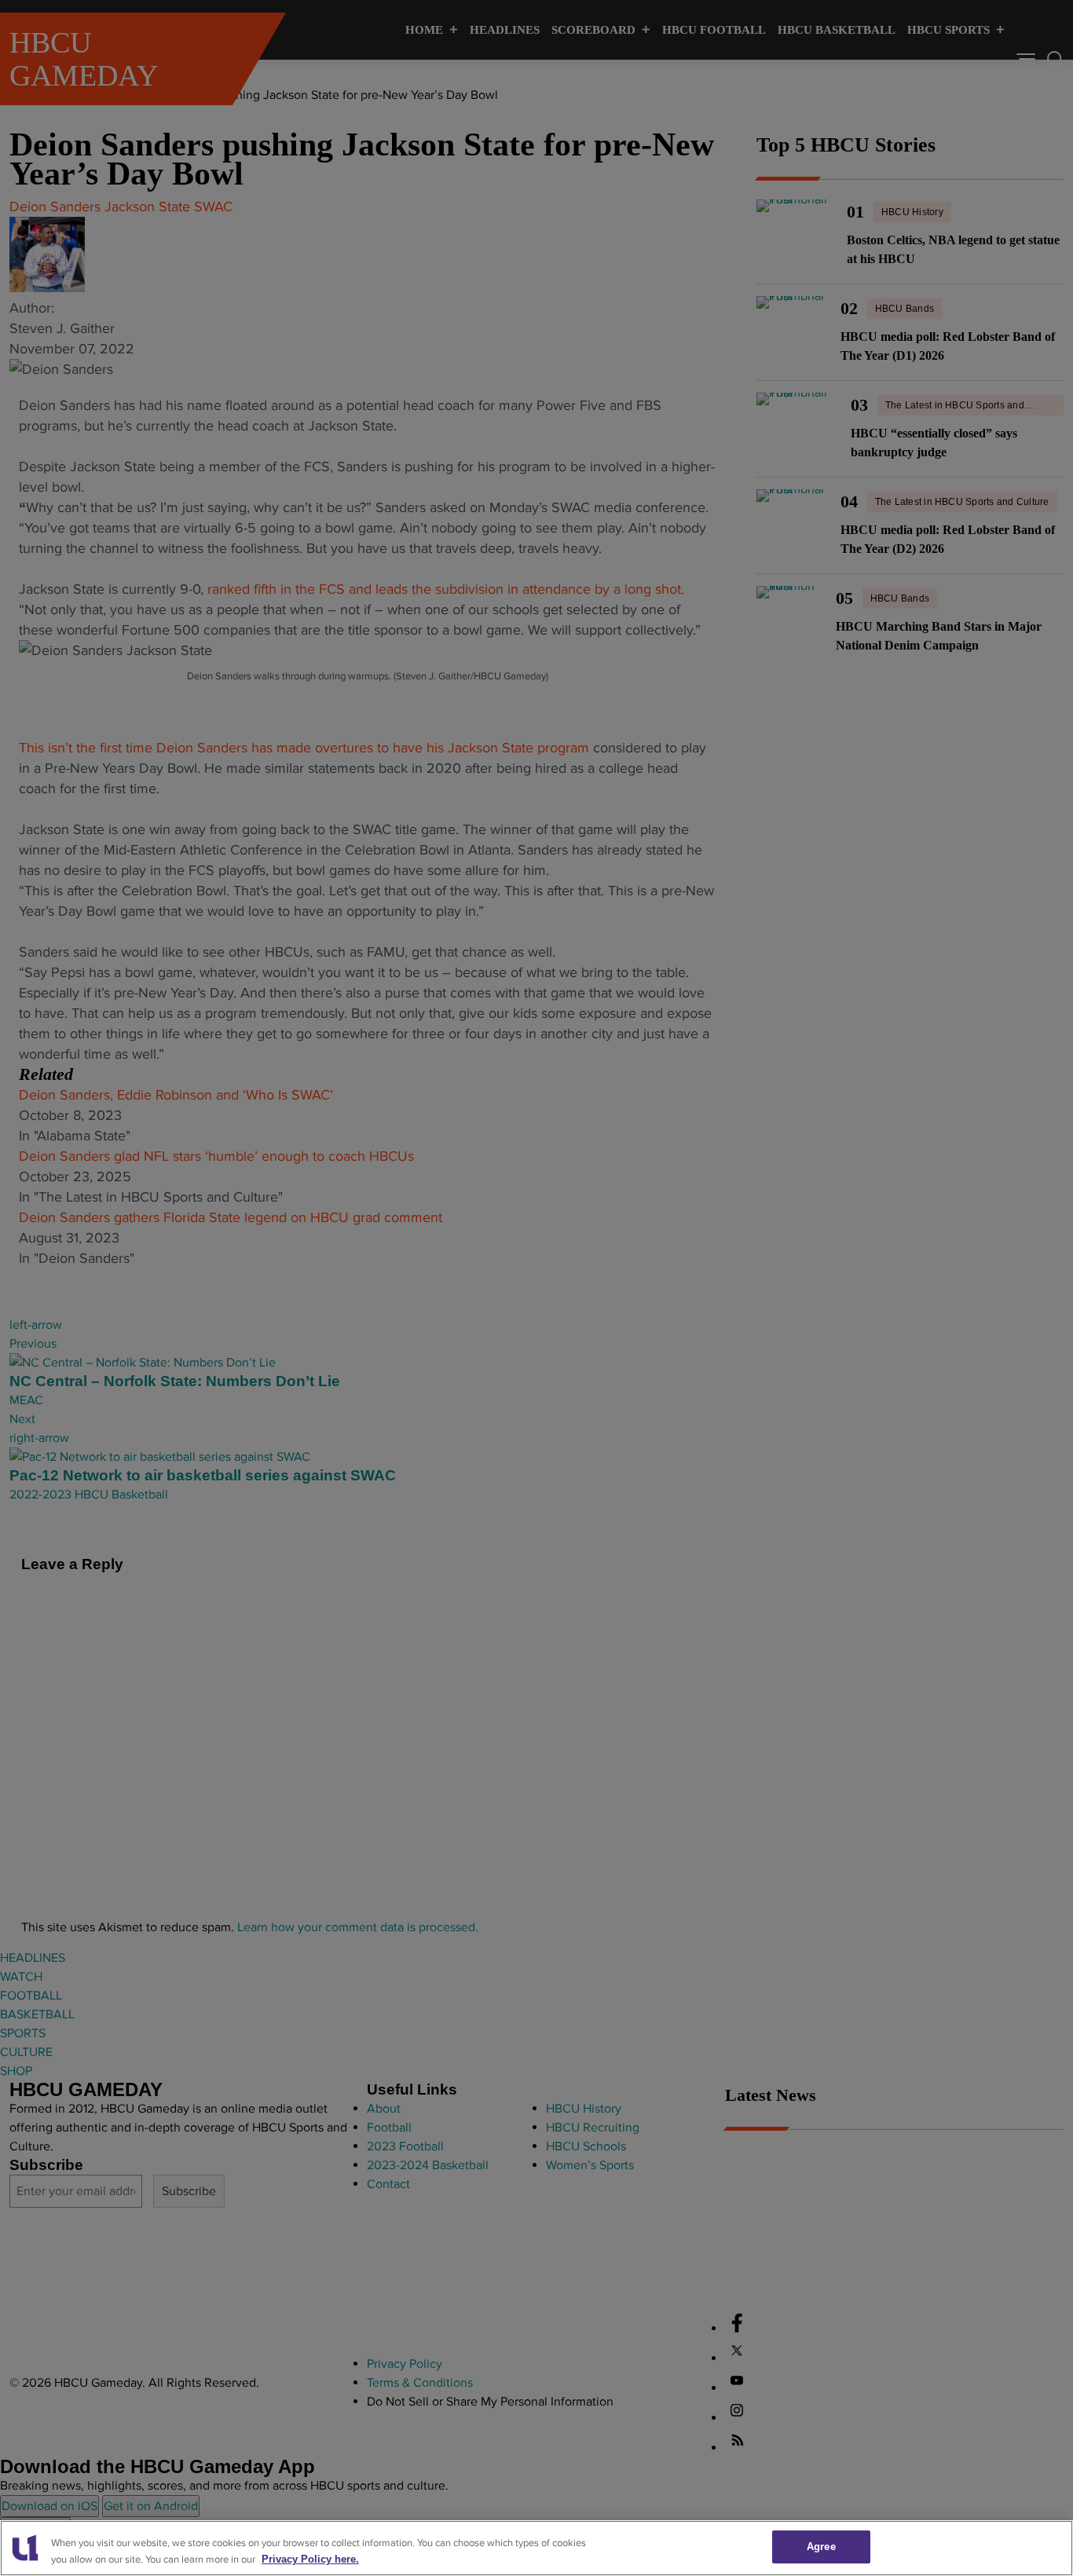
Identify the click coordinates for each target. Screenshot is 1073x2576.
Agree (821, 2547)
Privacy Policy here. (310, 2559)
